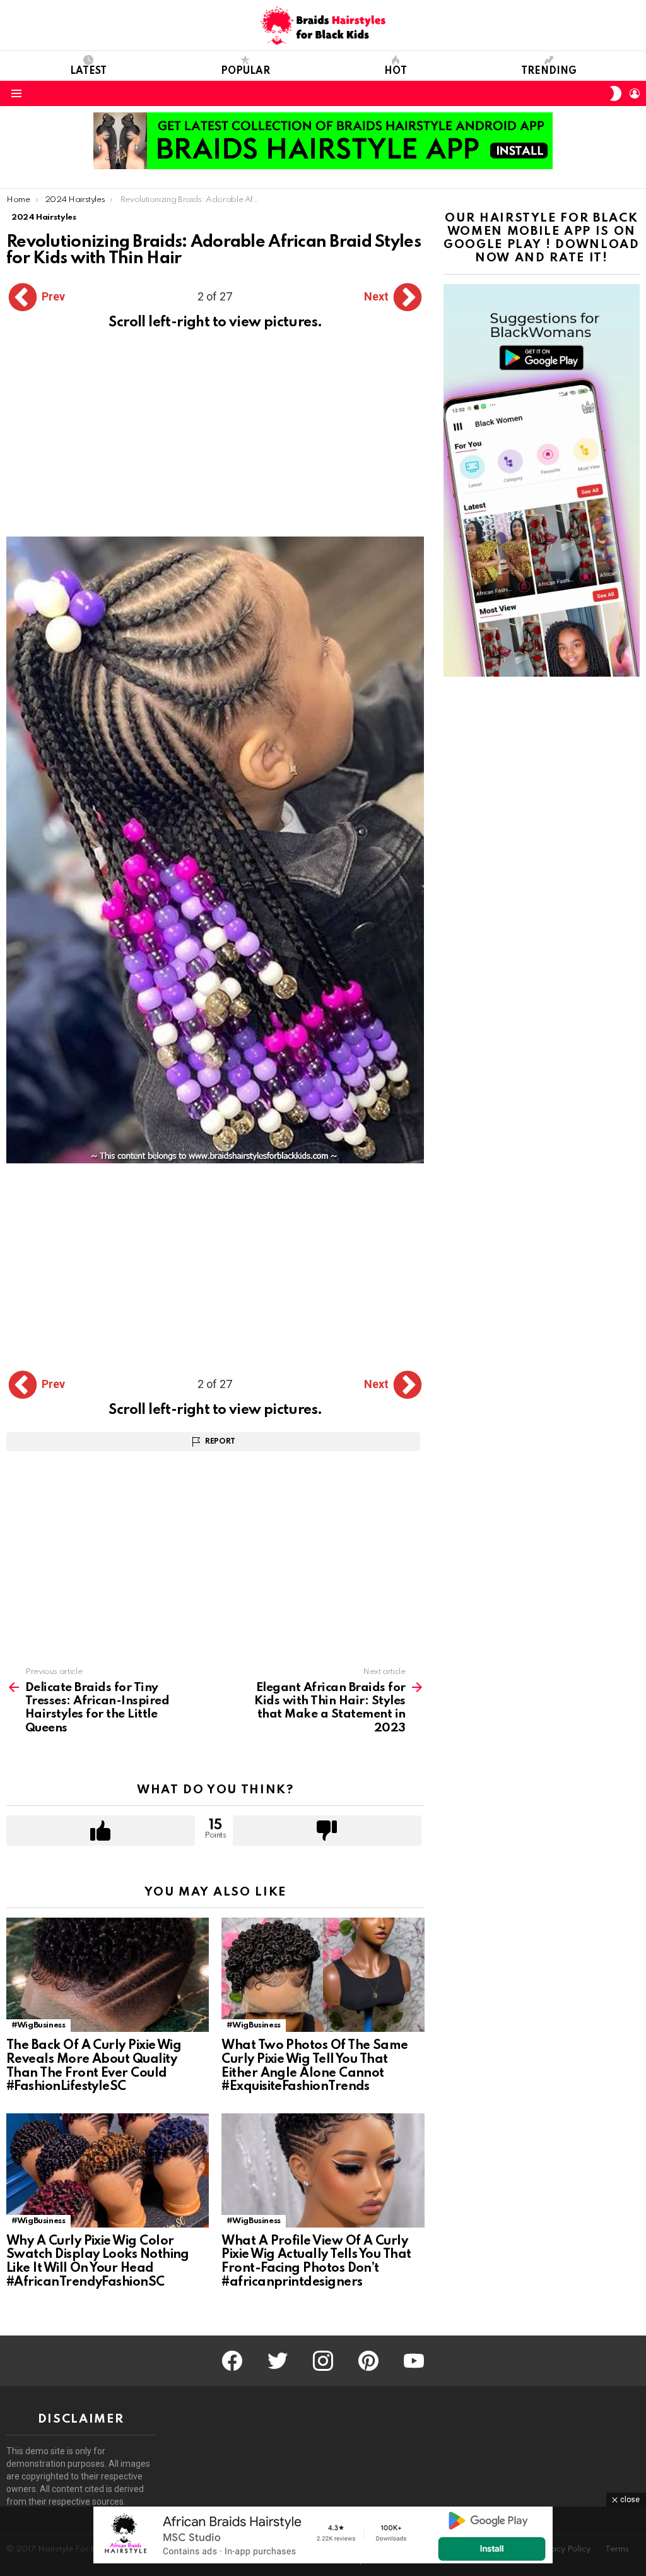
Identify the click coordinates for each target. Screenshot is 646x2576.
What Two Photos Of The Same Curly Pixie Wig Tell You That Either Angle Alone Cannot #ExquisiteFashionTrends (314, 2066)
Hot (396, 71)
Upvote (101, 1831)
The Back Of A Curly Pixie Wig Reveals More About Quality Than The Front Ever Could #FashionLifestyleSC (94, 2066)
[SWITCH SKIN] (616, 93)
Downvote (327, 1831)
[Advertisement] (215, 443)
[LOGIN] (635, 93)
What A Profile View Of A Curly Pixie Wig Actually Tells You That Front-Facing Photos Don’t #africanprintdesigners (316, 2262)
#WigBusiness (38, 2025)
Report (220, 1442)
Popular (245, 71)
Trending (549, 71)
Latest (88, 71)
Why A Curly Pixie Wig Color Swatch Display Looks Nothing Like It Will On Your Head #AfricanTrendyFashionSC (98, 2262)
